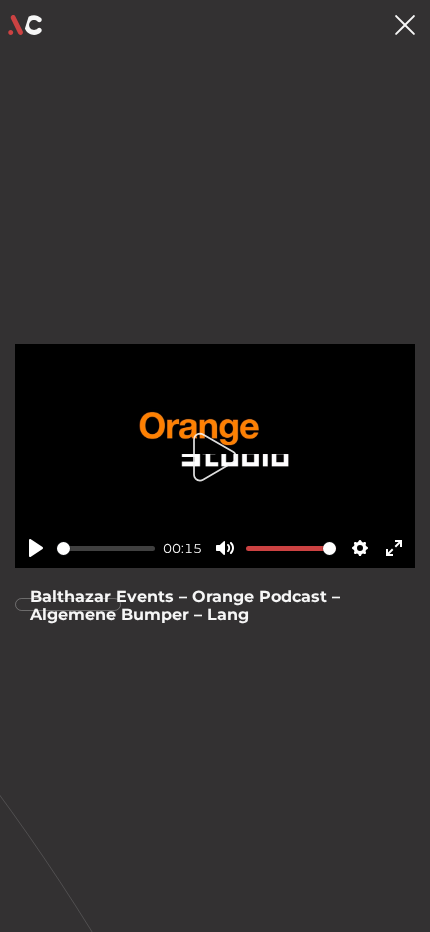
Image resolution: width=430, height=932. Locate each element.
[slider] (106, 548)
